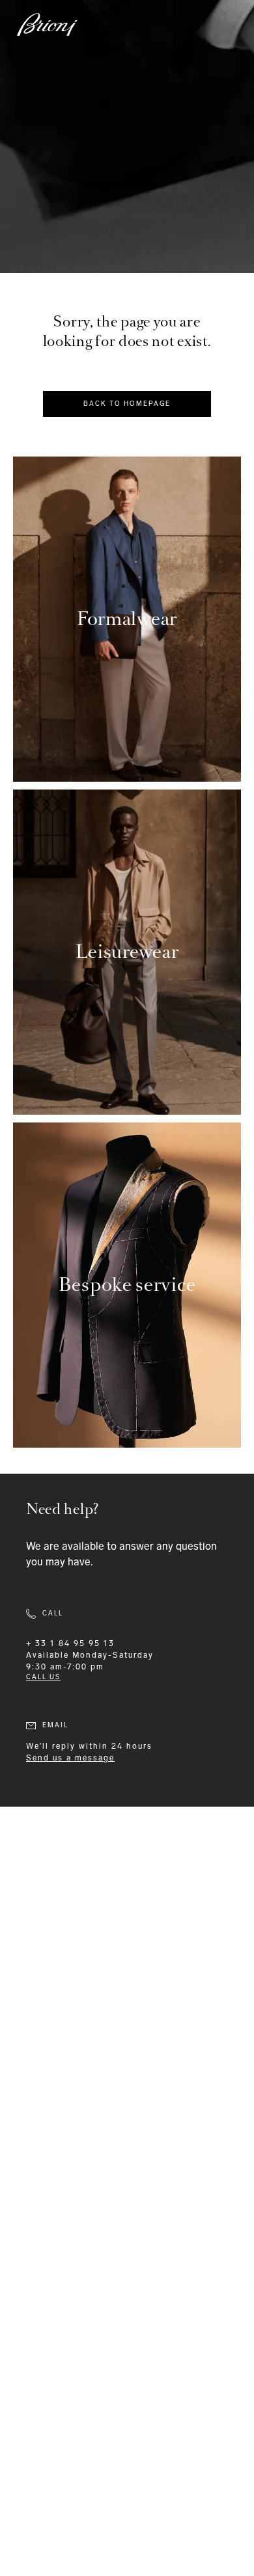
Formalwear (127, 619)
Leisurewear (127, 952)
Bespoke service (127, 1285)
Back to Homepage (127, 404)
